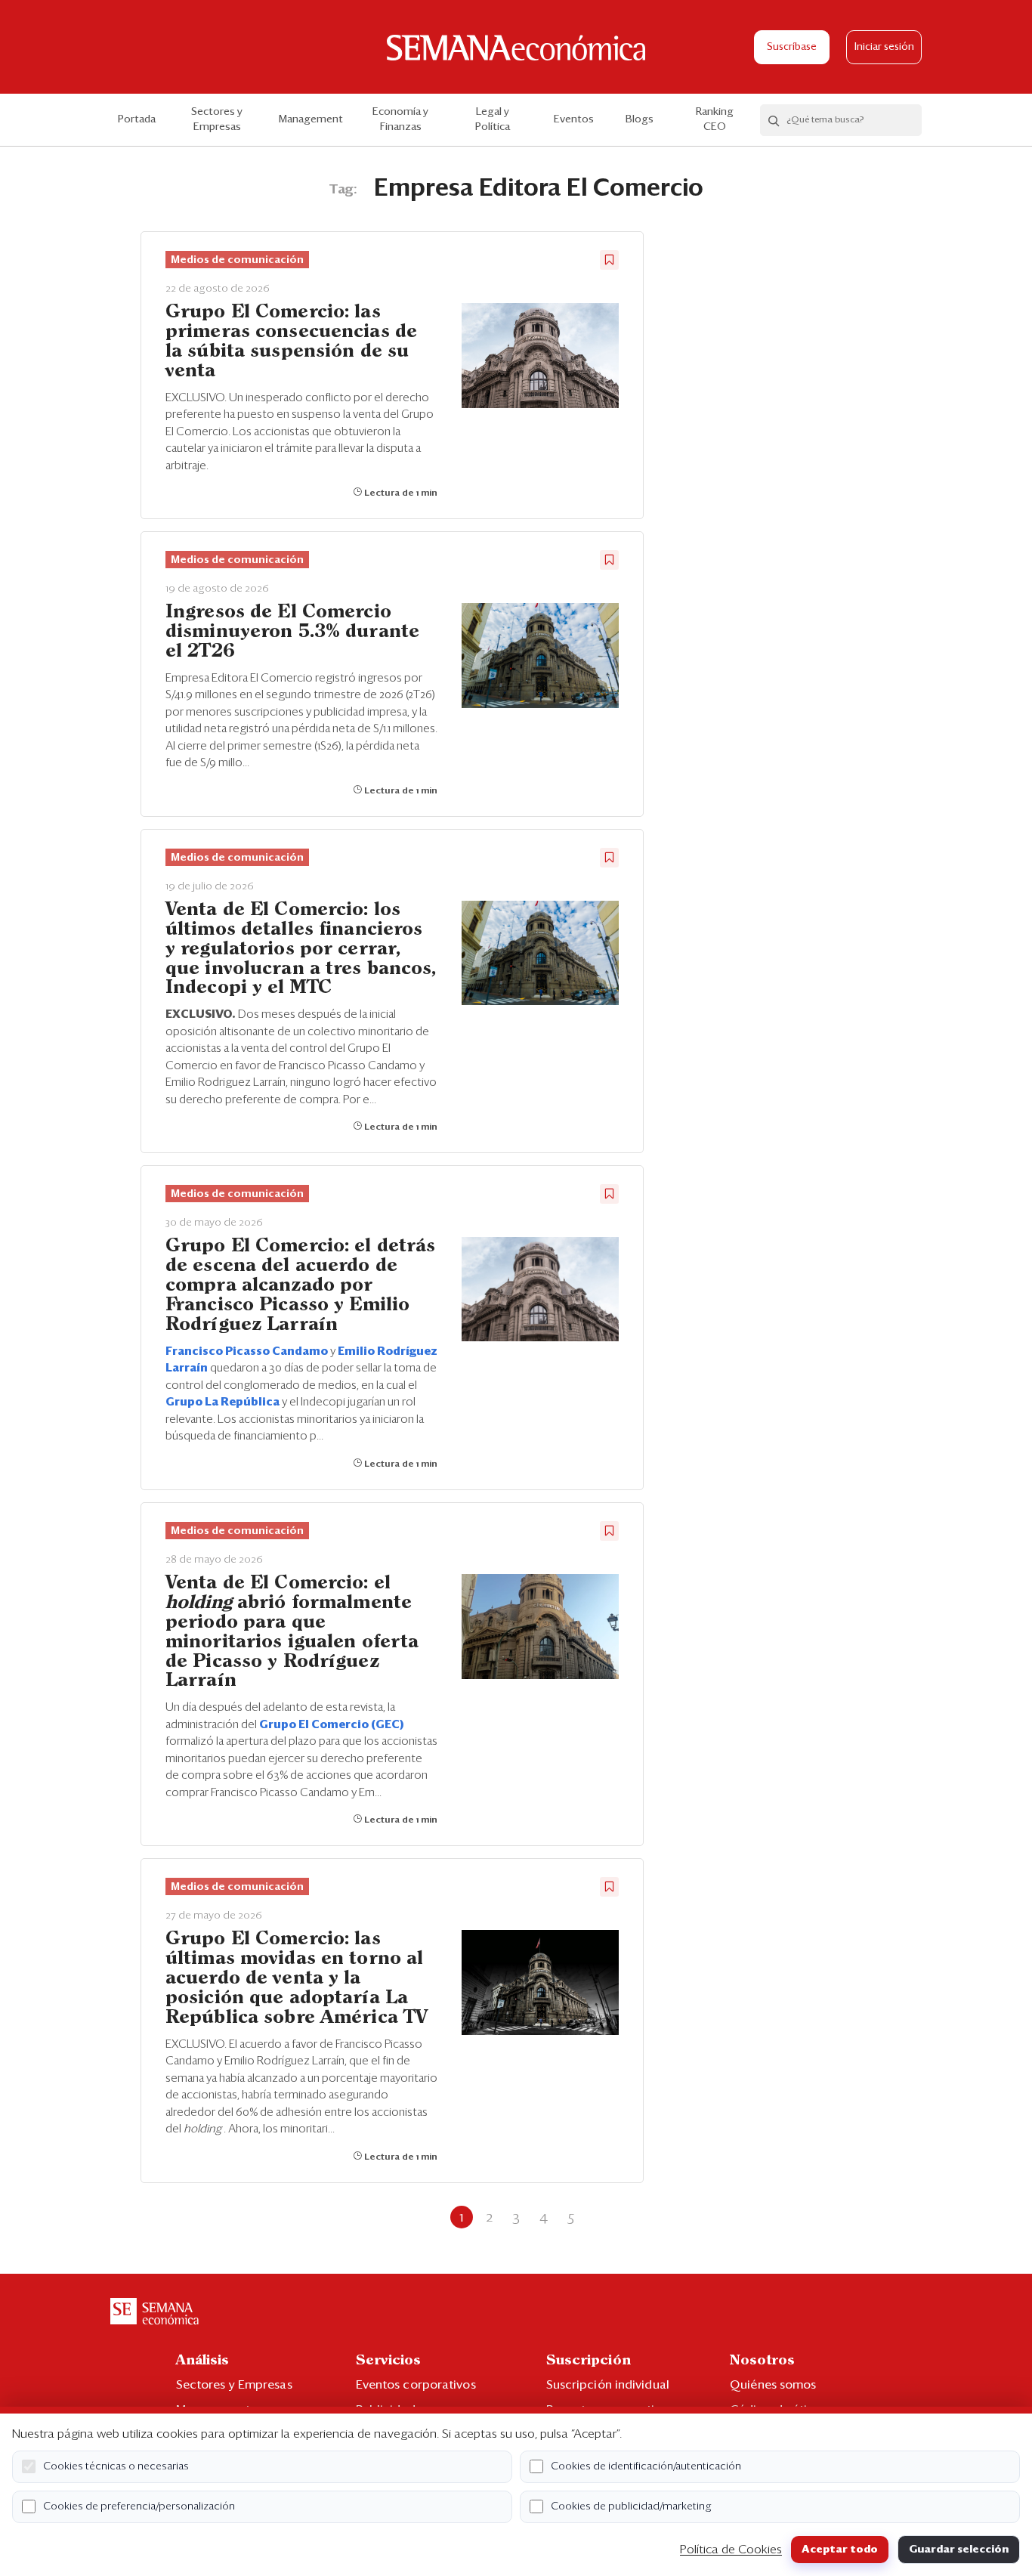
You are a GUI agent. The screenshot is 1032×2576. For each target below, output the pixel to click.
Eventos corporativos (416, 2385)
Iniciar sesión (884, 47)
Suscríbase (792, 47)
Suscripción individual (608, 2385)
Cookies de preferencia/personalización (139, 2506)
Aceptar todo (840, 2550)
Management (311, 119)
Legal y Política (493, 119)
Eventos (574, 119)
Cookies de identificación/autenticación (646, 2466)
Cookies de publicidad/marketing (631, 2506)
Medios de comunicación (237, 260)
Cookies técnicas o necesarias (116, 2466)
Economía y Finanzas (400, 119)
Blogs (640, 119)
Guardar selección (959, 2550)
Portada (137, 119)
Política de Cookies (731, 2550)
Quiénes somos (773, 2385)
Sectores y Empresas (217, 119)
